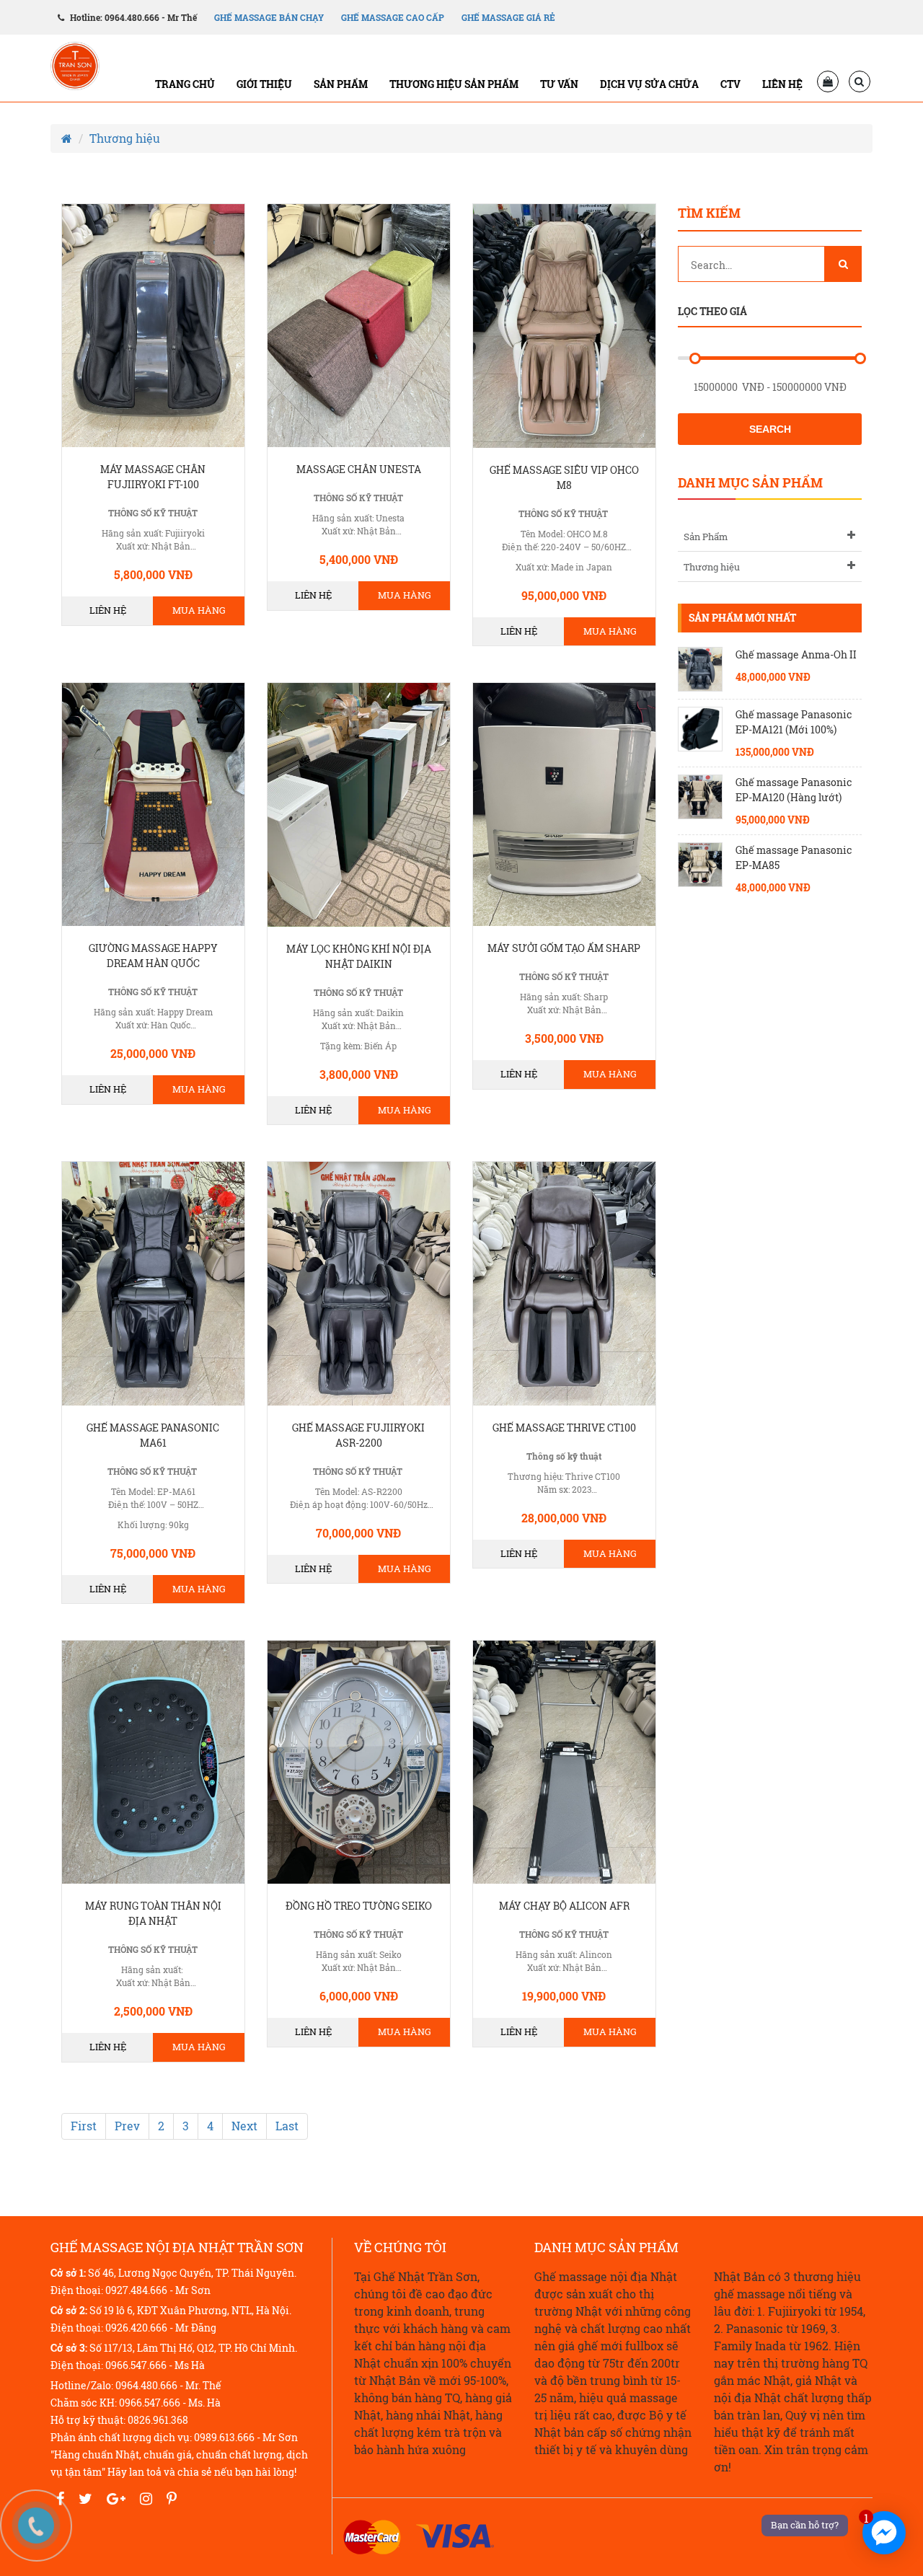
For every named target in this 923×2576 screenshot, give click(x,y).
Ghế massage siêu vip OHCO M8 (564, 477)
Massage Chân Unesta (359, 469)
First (84, 2126)
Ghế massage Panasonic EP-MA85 (794, 857)
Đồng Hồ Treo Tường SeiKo (359, 1906)
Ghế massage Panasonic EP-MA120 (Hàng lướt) (794, 790)
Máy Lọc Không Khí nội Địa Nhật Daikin (359, 956)
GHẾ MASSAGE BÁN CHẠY (269, 17)
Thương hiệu (125, 138)
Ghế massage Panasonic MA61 (153, 1435)
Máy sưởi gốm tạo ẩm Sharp (564, 948)
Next (244, 2126)
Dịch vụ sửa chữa (649, 84)
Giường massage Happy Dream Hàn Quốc (153, 956)
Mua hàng (199, 610)
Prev (127, 2126)
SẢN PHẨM (341, 84)
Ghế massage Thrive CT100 (564, 1428)
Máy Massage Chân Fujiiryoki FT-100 (153, 477)
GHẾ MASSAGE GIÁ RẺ (508, 17)
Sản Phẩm (706, 537)
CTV (730, 84)
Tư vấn (559, 84)
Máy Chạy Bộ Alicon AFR (564, 1906)
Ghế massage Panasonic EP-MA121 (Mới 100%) (794, 722)
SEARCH (770, 429)
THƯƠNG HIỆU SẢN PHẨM (454, 84)
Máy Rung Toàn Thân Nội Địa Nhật (153, 1913)
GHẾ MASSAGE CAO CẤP (393, 17)
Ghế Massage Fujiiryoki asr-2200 (358, 1435)
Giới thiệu (264, 84)
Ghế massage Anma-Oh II (796, 654)
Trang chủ (185, 84)
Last (287, 2126)
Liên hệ (782, 84)
